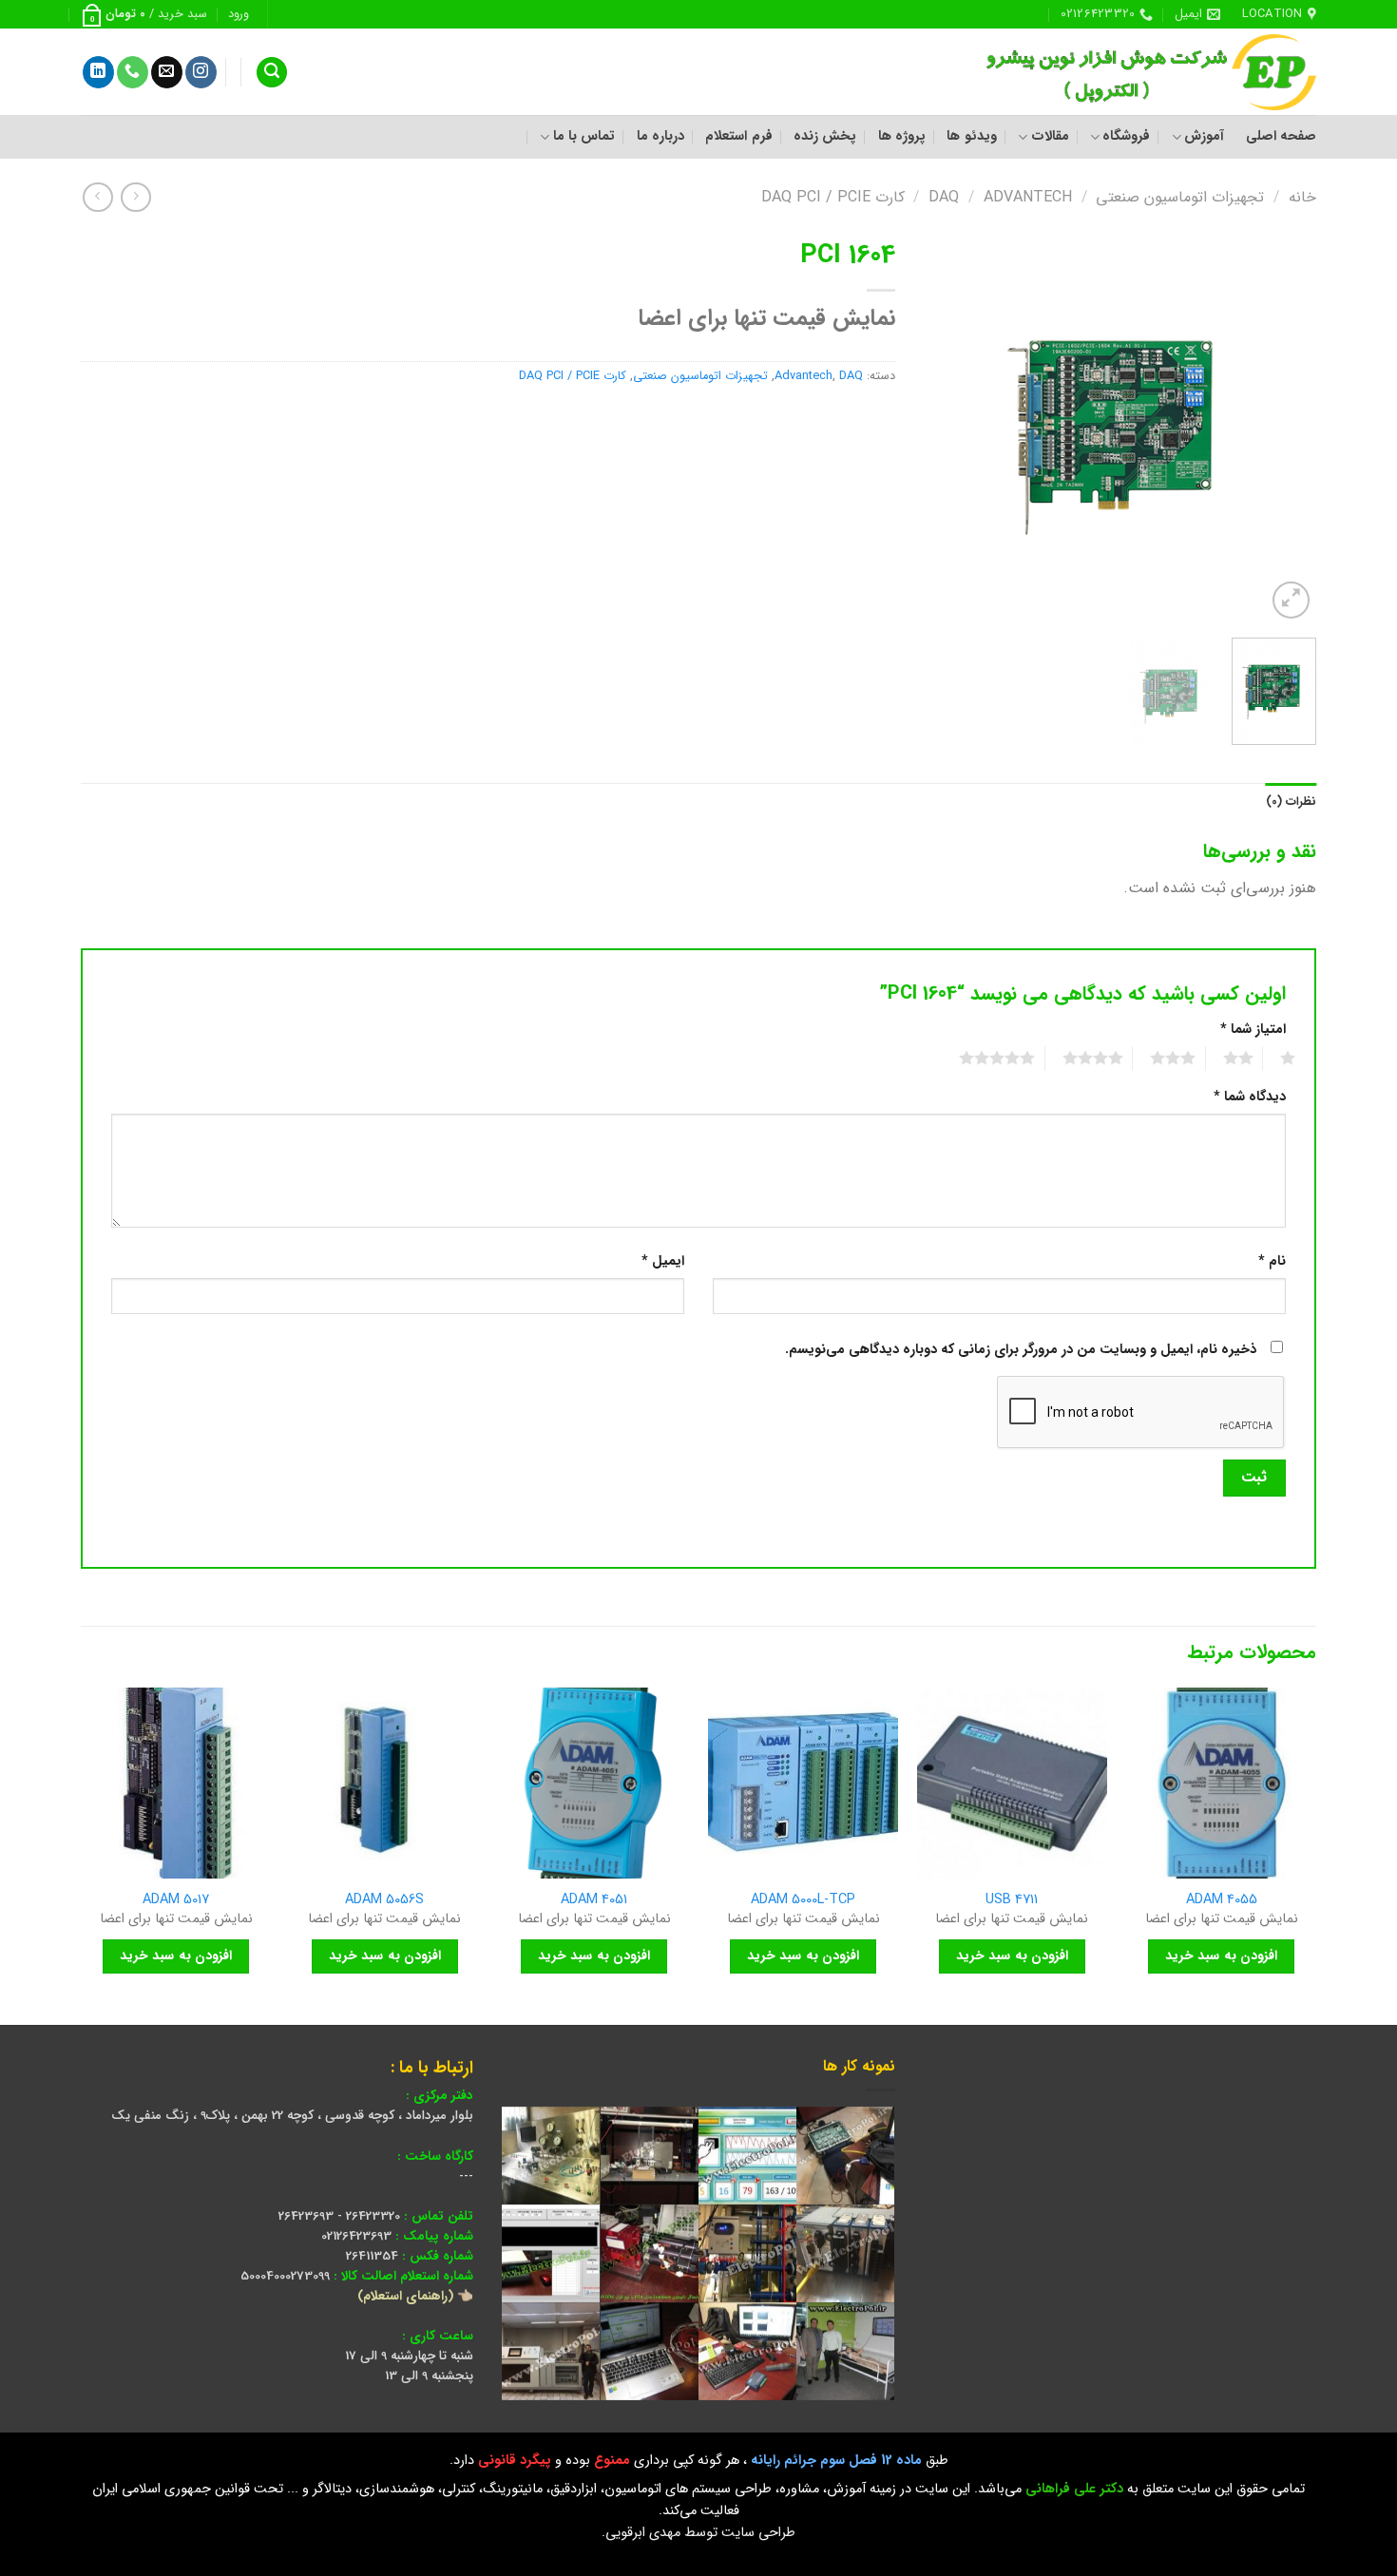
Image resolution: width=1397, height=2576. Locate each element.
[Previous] (1285, 427)
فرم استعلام (738, 136)
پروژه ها (902, 136)
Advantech (1028, 197)
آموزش (1204, 136)
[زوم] (1291, 600)
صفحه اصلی (1281, 136)
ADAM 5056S (384, 1901)
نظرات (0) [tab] (1291, 802)
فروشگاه (1126, 136)
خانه (1302, 197)
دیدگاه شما (1250, 1097)
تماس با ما (584, 136)
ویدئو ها (971, 136)
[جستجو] (272, 73)
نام (1272, 1261)
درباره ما (660, 136)
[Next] (942, 427)
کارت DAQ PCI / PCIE (833, 197)
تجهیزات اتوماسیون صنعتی (1180, 197)
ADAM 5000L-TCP (803, 1901)
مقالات (1050, 136)
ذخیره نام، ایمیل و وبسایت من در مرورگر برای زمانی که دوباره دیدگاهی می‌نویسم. (1021, 1350)
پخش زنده (825, 136)
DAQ (944, 197)
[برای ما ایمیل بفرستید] (167, 72)
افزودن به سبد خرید (1221, 1956)
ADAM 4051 (594, 1901)
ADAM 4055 (1222, 1901)
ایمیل (663, 1261)
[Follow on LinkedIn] (98, 72)
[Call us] (133, 72)
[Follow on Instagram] (201, 72)
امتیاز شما (1253, 1030)
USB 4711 (1012, 1901)
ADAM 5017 (176, 1901)
